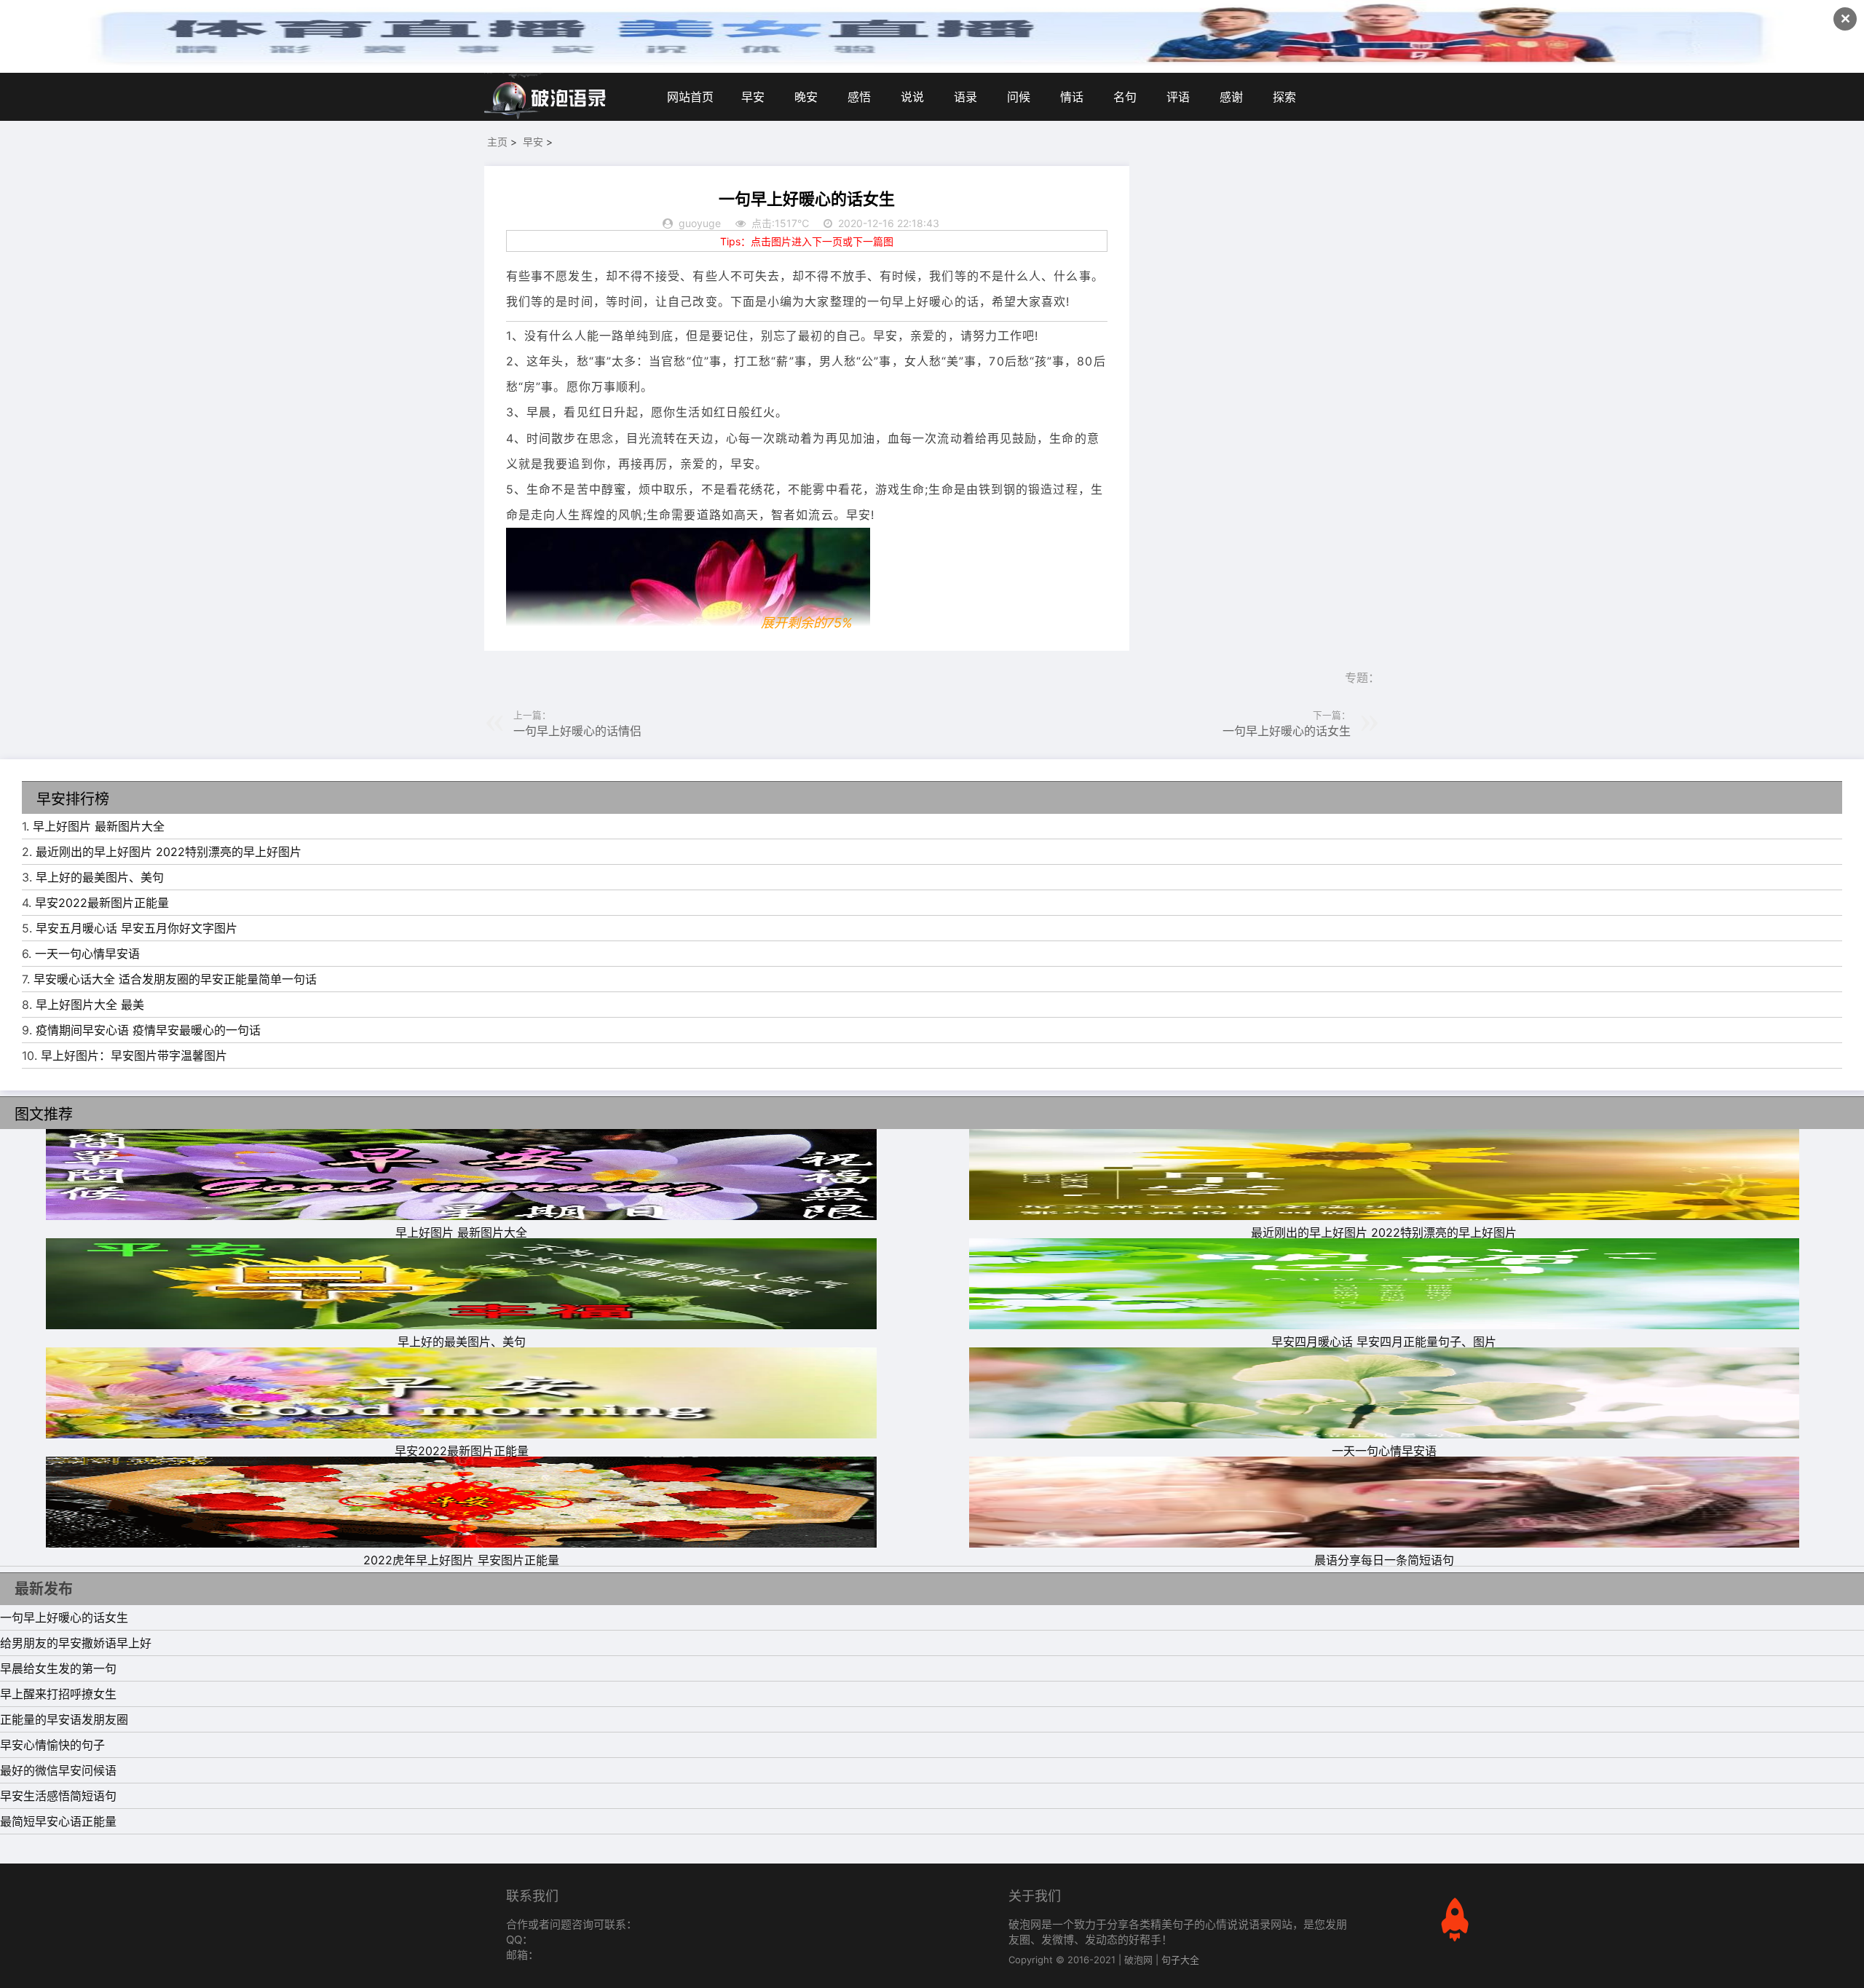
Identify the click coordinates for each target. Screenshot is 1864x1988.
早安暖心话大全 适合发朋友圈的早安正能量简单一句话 (175, 979)
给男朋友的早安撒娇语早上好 (76, 1643)
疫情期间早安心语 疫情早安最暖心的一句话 (148, 1030)
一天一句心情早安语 (87, 954)
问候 (1019, 97)
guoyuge (700, 223)
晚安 (806, 97)
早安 (753, 97)
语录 (965, 97)
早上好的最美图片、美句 (100, 877)
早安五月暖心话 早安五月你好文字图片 (137, 928)
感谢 (1231, 97)
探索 (1284, 97)
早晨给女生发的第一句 (58, 1668)
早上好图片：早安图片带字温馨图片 (134, 1056)
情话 (1072, 97)
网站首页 (690, 97)
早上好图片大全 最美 (90, 1005)
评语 (1178, 97)
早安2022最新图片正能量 (102, 903)
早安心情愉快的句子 (52, 1745)
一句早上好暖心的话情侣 (577, 731)
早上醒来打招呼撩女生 (58, 1694)
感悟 (859, 97)
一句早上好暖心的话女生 (1287, 731)
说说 (912, 97)
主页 (497, 142)
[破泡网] (546, 97)
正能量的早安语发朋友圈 (64, 1719)
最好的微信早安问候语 (58, 1770)
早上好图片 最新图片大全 (99, 826)
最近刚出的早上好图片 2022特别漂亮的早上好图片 (169, 852)
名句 (1125, 97)
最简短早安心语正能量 (58, 1821)
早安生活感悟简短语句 (58, 1796)
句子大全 (1180, 1960)
